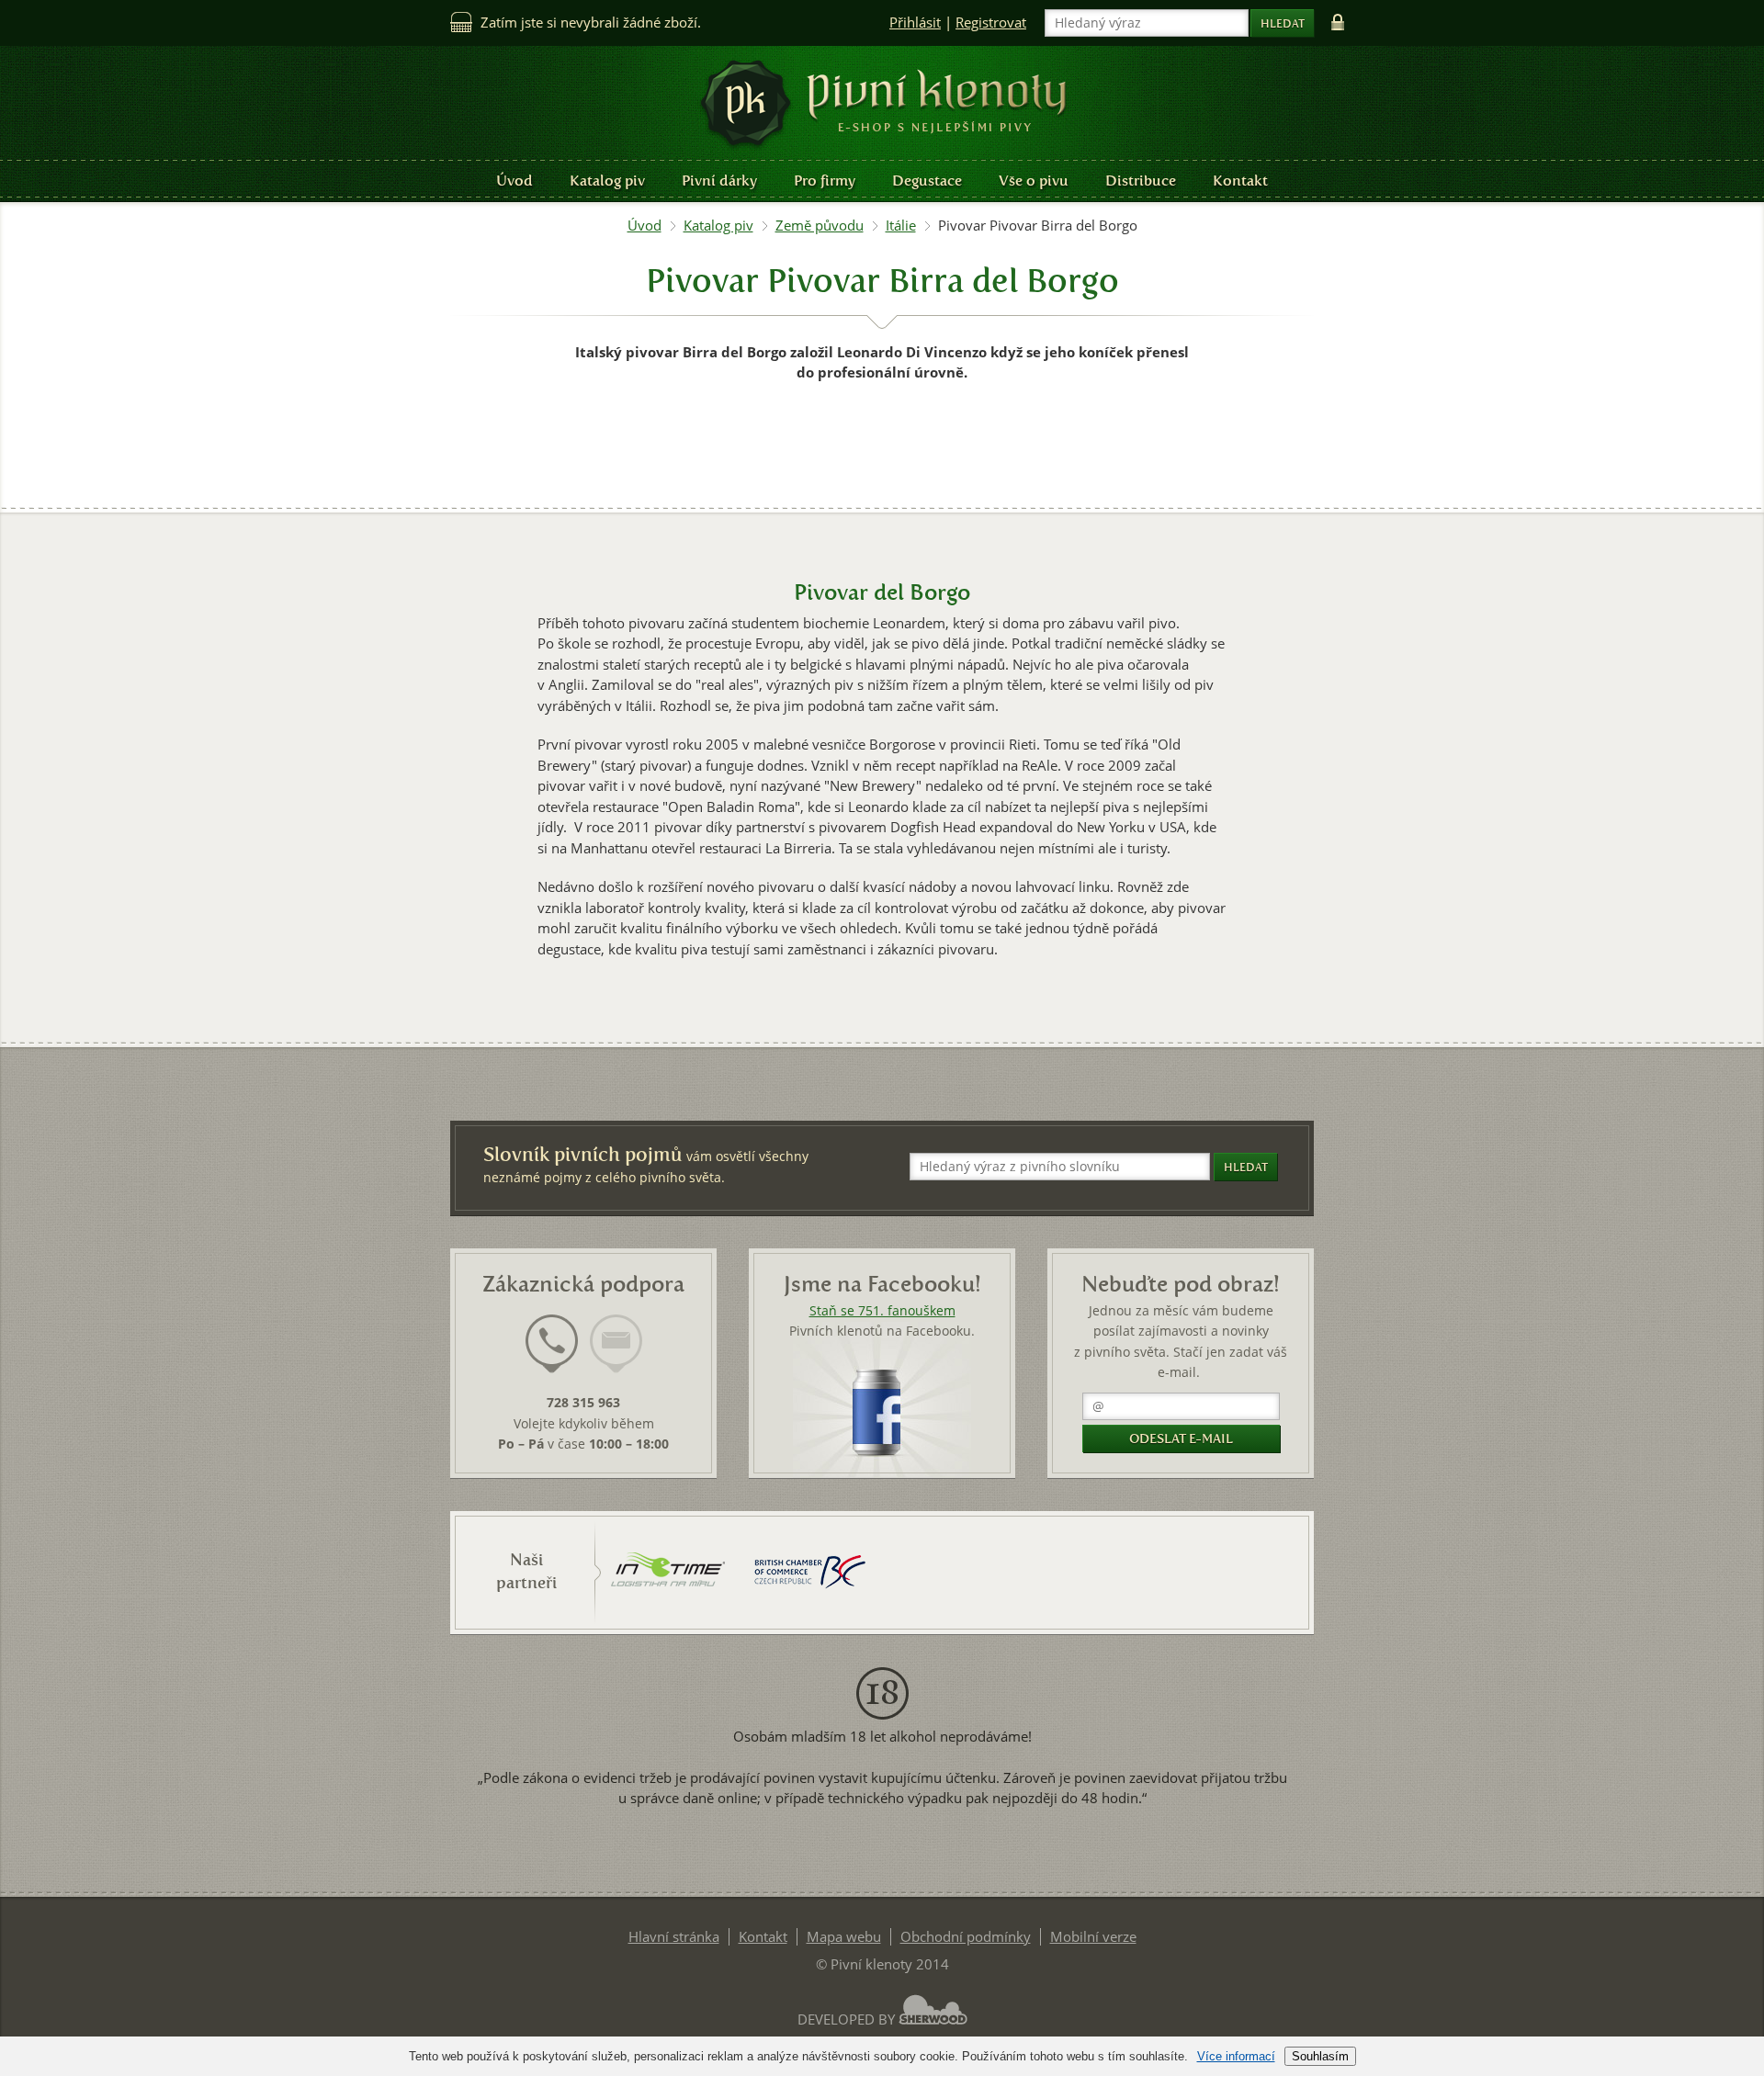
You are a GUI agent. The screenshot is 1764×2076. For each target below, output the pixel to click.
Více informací (1236, 2056)
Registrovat (991, 23)
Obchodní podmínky (966, 1937)
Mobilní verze (1093, 1937)
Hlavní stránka (674, 1937)
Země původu (820, 226)
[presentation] (552, 1344)
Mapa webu (844, 1937)
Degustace (927, 181)
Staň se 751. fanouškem (882, 1311)
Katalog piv (607, 181)
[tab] (552, 1355)
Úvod (514, 181)
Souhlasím (1320, 2056)
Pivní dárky (719, 181)
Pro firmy (825, 181)
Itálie (901, 226)
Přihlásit (915, 23)
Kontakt (1240, 181)
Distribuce (1141, 181)
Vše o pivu (1034, 181)
